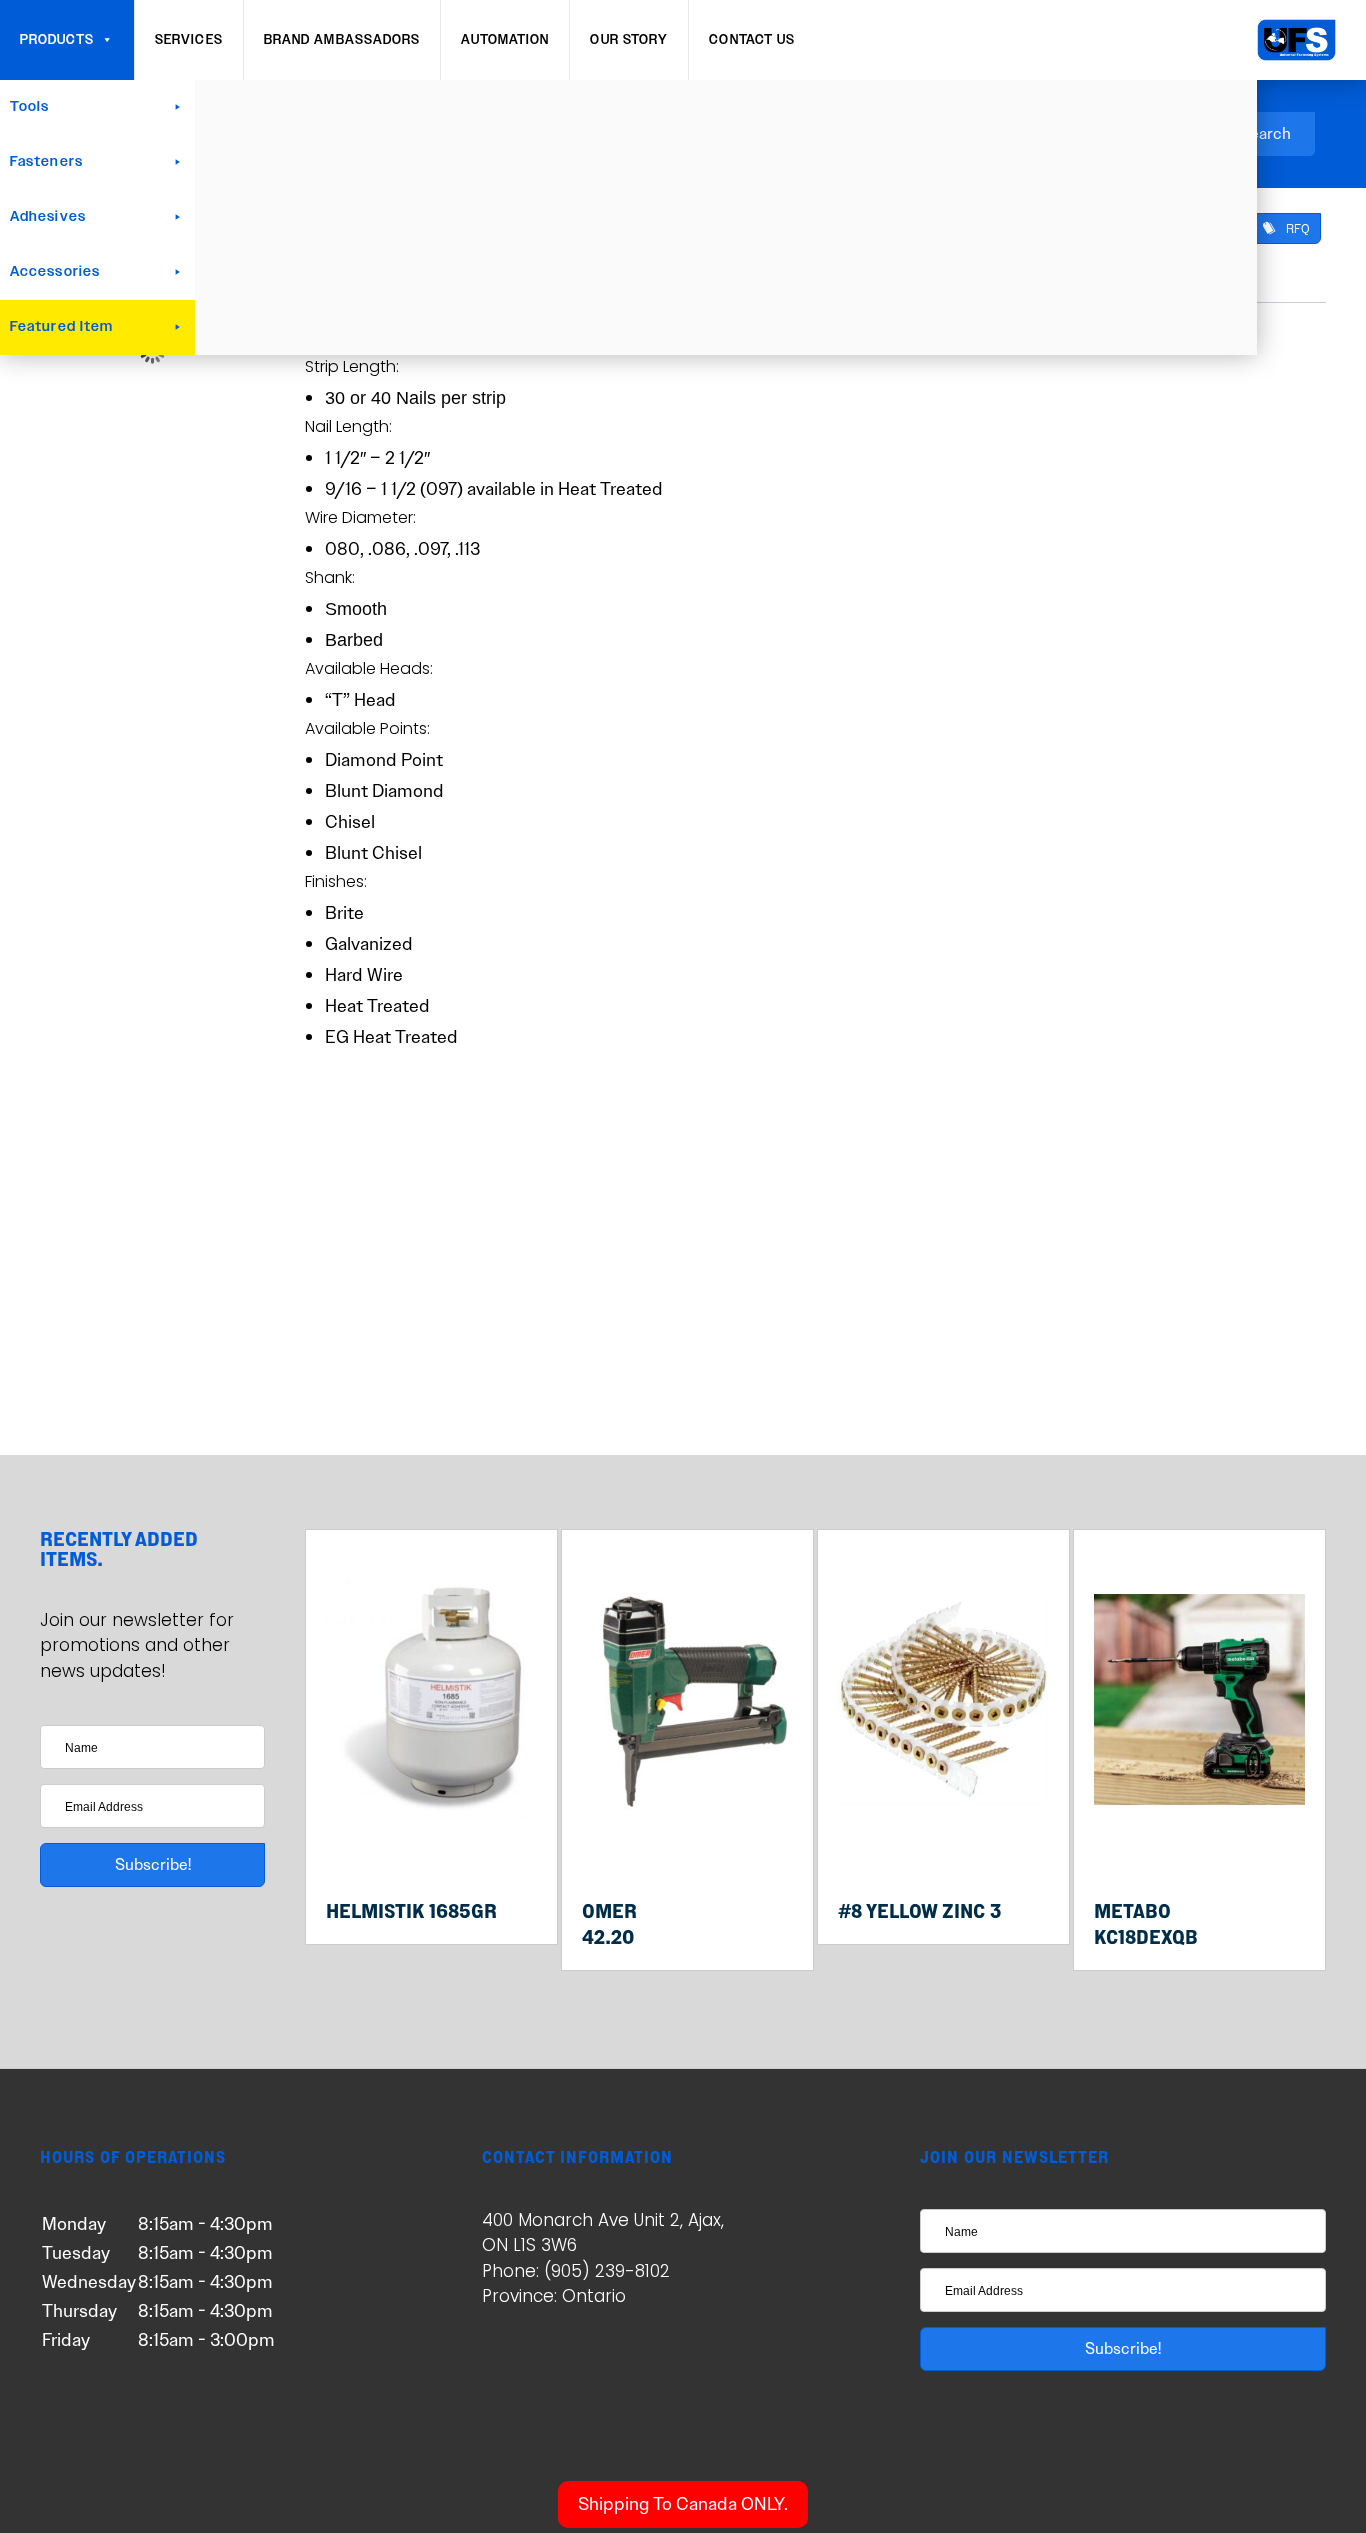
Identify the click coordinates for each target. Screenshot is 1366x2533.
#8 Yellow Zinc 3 (920, 1910)
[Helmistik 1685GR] (431, 1844)
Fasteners (46, 162)
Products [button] (57, 40)
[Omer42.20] (687, 1844)
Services (189, 40)
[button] (1286, 228)
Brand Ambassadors (342, 40)
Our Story (629, 40)
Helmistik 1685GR (411, 1910)
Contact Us (752, 40)
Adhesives (48, 217)
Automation (505, 40)
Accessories (55, 272)
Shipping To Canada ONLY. (683, 2504)
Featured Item (61, 327)
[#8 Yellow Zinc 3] (943, 1844)
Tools (30, 107)
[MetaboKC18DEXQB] (1199, 1844)
